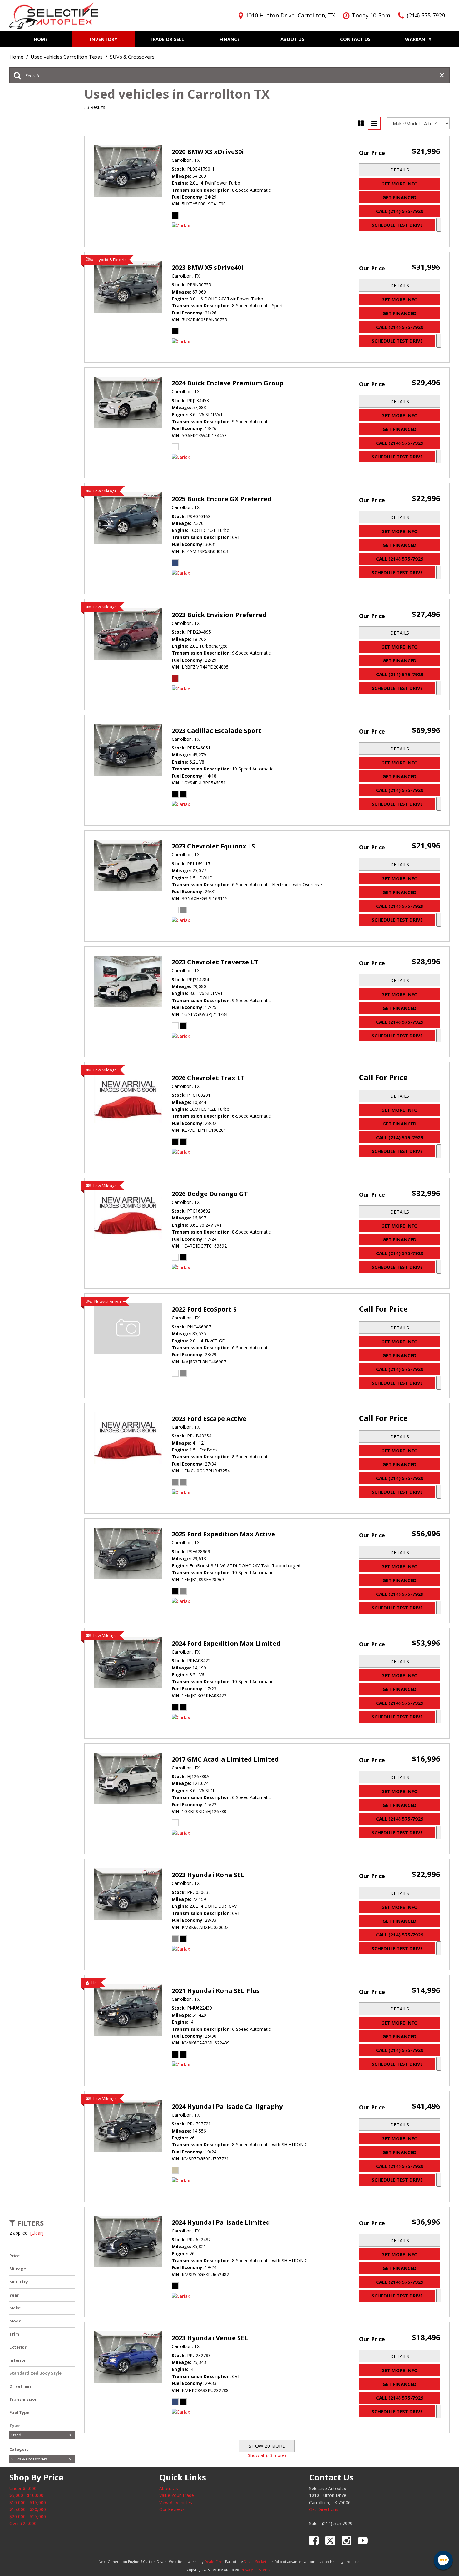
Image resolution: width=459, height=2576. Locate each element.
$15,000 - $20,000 (28, 2509)
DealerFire (213, 2561)
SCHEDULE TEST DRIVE (397, 225)
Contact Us (355, 39)
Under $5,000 (23, 2488)
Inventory (104, 39)
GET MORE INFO (400, 184)
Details (400, 170)
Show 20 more (267, 2446)
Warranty (418, 39)
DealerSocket (255, 2561)
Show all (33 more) (267, 2455)
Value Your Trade (177, 2495)
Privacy (247, 2570)
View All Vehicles (176, 2502)
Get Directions (324, 2509)
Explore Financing (439, 225)
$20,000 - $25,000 (28, 2517)
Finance (230, 39)
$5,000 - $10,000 (26, 2495)
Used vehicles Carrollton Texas (67, 57)
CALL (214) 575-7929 (400, 211)
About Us (292, 39)
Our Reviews (172, 2509)
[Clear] (37, 2233)
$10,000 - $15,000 (28, 2502)
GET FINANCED (400, 197)
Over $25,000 (23, 2523)
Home (41, 39)
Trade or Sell (167, 39)
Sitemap (266, 2570)
